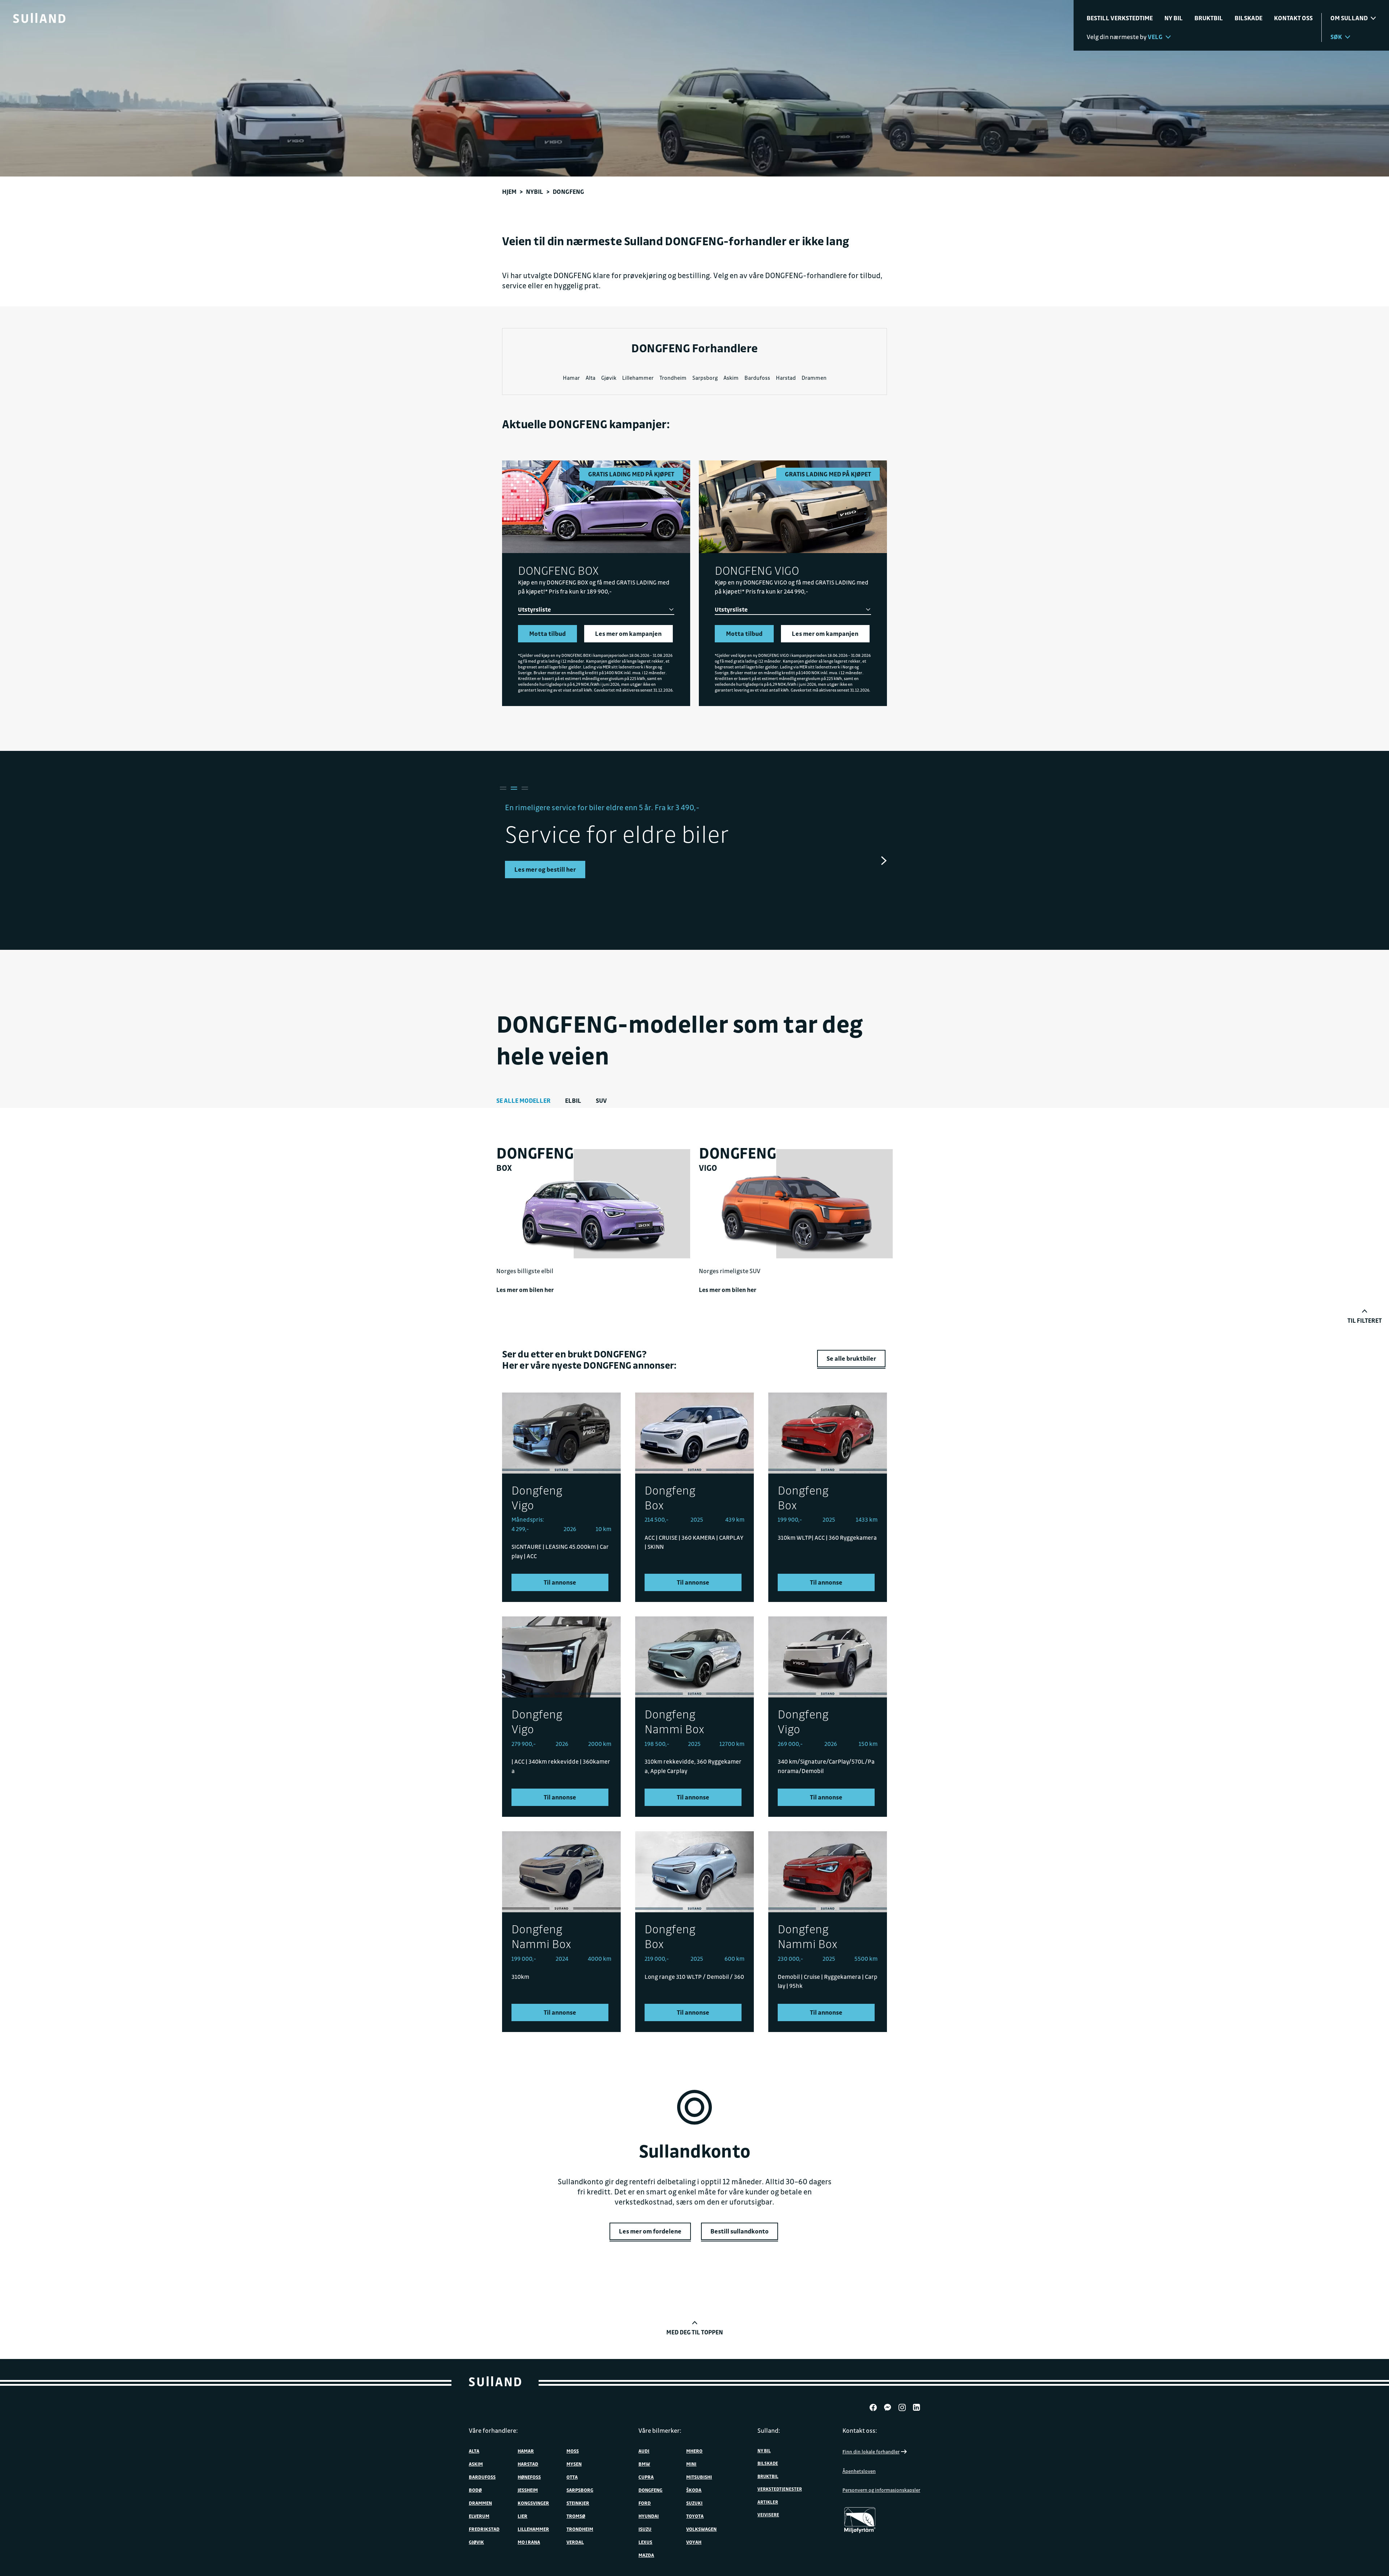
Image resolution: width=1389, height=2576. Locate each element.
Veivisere (768, 2515)
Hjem (509, 192)
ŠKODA (694, 2490)
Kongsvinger (533, 2503)
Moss (573, 2451)
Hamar (571, 378)
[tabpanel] (694, 846)
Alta (591, 378)
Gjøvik (609, 378)
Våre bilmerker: (660, 2430)
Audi (644, 2451)
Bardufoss (757, 378)
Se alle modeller (523, 1100)
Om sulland (1349, 18)
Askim (731, 378)
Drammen (814, 378)
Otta (572, 2477)
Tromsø (576, 2516)
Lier (523, 2516)
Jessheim (528, 2490)
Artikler (768, 2502)
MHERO (694, 2451)
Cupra (646, 2477)
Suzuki (694, 2503)
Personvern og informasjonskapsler (881, 2490)
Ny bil (1174, 18)
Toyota (695, 2516)
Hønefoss (529, 2477)
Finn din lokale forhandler (871, 2451)
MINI (691, 2464)
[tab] (502, 788)
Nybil (535, 192)
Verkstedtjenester (780, 2489)
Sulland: (769, 2430)
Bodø (475, 2490)
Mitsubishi (699, 2477)
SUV (601, 1100)
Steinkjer (578, 2503)
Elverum (479, 2516)
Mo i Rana (529, 2542)
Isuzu (645, 2529)
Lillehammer (638, 378)
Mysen (574, 2464)
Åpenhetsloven (859, 2471)
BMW (644, 2464)
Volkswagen (701, 2529)
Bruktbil (1209, 18)
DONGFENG (650, 2490)
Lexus (645, 2542)
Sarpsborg (705, 378)
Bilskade (1248, 18)
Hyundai (649, 2516)
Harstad (786, 378)
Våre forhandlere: (493, 2430)
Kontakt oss (1293, 18)
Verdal (575, 2542)
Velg (1155, 37)
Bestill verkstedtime (1120, 18)
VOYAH (694, 2542)
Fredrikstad (484, 2529)
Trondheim (673, 378)
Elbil (573, 1100)
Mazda (646, 2555)
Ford (645, 2503)
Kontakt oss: (860, 2430)
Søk (1336, 37)
